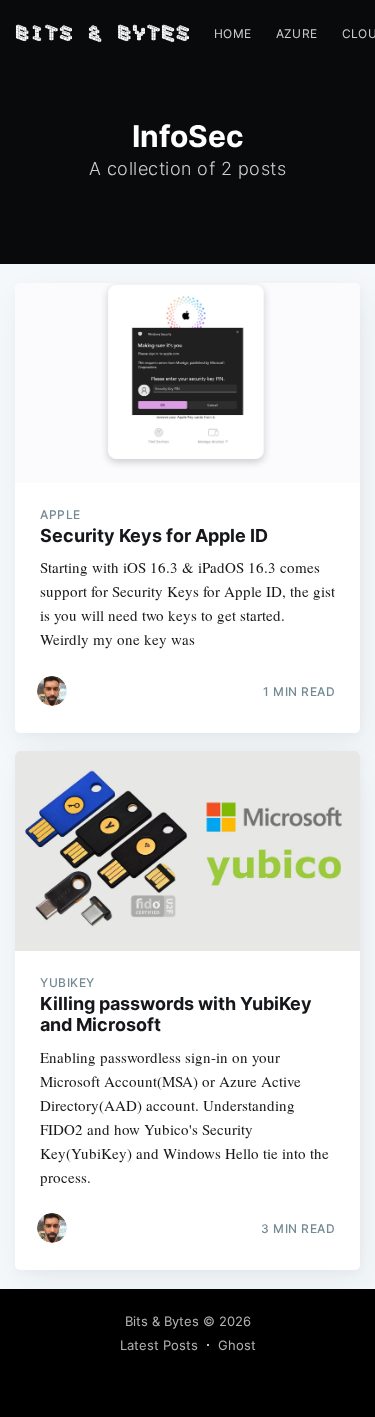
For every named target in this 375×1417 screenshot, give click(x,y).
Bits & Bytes (162, 1321)
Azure (297, 33)
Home (233, 33)
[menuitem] (233, 33)
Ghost (237, 1345)
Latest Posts (159, 1345)
